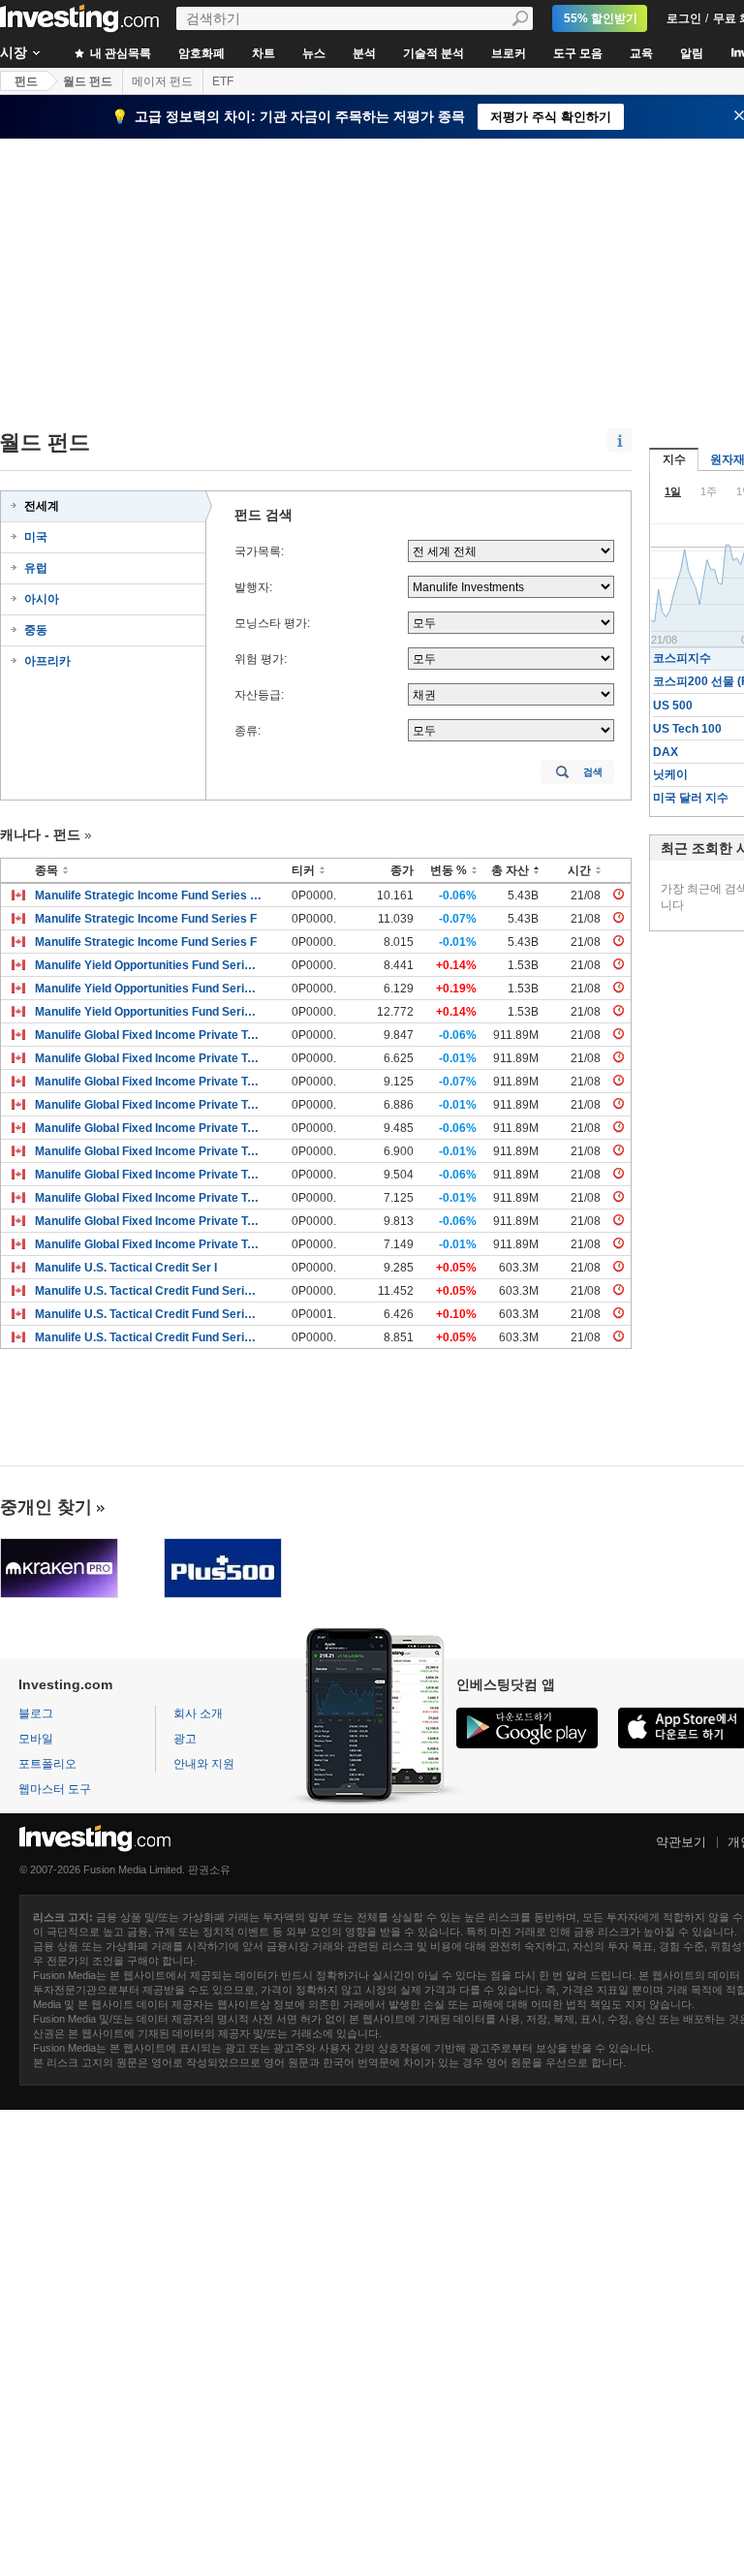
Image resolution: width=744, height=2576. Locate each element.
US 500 (673, 706)
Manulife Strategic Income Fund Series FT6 (149, 895)
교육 (641, 53)
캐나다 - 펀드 (40, 834)
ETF (223, 81)
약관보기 (681, 1842)
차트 (263, 53)
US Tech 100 (687, 729)
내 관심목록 (119, 53)
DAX (666, 752)
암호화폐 (201, 53)
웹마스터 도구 (55, 1789)
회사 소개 (198, 1713)
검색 (593, 772)
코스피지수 (682, 658)
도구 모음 (578, 53)
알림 (692, 53)
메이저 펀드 (162, 81)
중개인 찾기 (46, 1507)
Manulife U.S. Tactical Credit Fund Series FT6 (149, 1291)
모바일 (36, 1739)
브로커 (509, 53)
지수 (674, 459)
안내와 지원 (204, 1764)
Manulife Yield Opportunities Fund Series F (149, 965)
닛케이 (670, 774)
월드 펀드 (88, 81)
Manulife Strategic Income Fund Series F (146, 919)
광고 (185, 1739)
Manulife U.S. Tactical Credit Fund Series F (149, 1314)
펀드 (26, 81)
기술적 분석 (434, 53)
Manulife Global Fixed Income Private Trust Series (149, 1035)
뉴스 (314, 53)
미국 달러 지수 (691, 798)
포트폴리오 (47, 1764)
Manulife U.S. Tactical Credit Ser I (126, 1268)
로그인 (684, 18)
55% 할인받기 (601, 18)
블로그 (36, 1713)
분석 (364, 53)
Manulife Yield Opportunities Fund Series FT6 (149, 1012)
